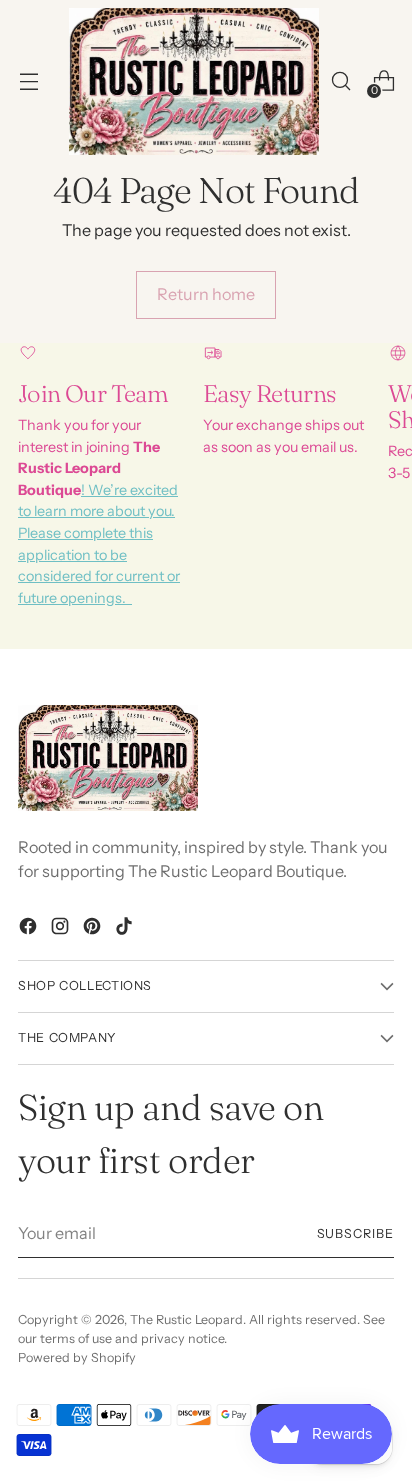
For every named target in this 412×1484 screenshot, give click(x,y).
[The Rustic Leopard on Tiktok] (126, 929)
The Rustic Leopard (186, 1319)
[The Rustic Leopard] (194, 81)
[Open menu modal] (28, 81)
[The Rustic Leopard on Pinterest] (94, 929)
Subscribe (356, 1233)
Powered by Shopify (77, 1357)
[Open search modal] (340, 81)
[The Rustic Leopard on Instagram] (62, 929)
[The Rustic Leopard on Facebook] (30, 929)
